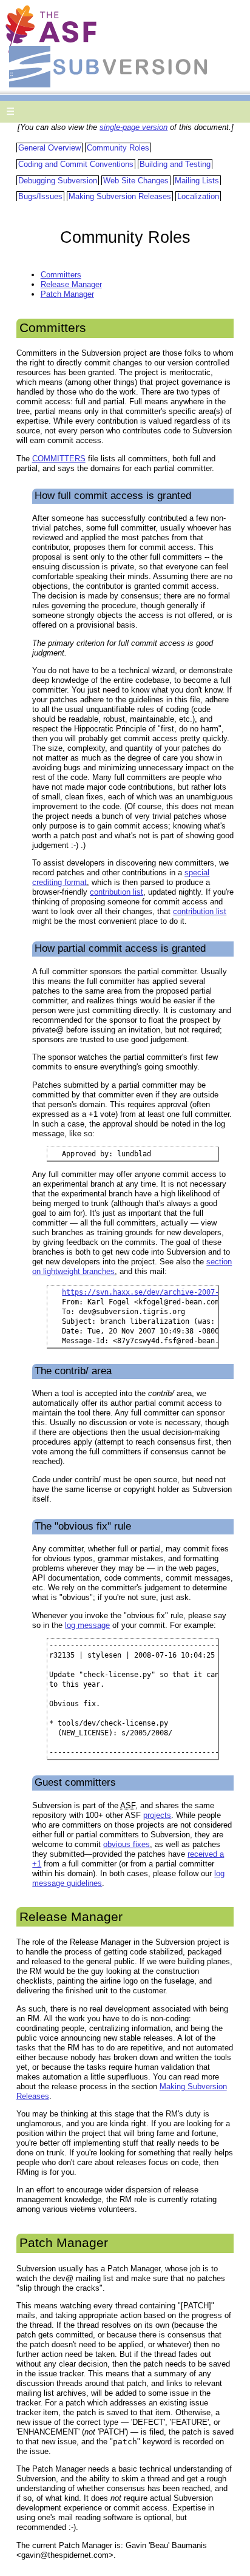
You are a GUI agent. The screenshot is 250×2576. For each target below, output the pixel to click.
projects (157, 1815)
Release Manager (71, 284)
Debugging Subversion (58, 181)
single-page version (133, 127)
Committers (61, 275)
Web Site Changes (136, 181)
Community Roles (118, 148)
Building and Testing (175, 164)
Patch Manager (67, 294)
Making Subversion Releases (120, 196)
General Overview (49, 148)
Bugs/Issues (40, 196)
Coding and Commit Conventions (76, 164)
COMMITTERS (59, 459)
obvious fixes (127, 1844)
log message (87, 1625)
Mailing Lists (197, 181)
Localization (198, 196)
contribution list (117, 892)
